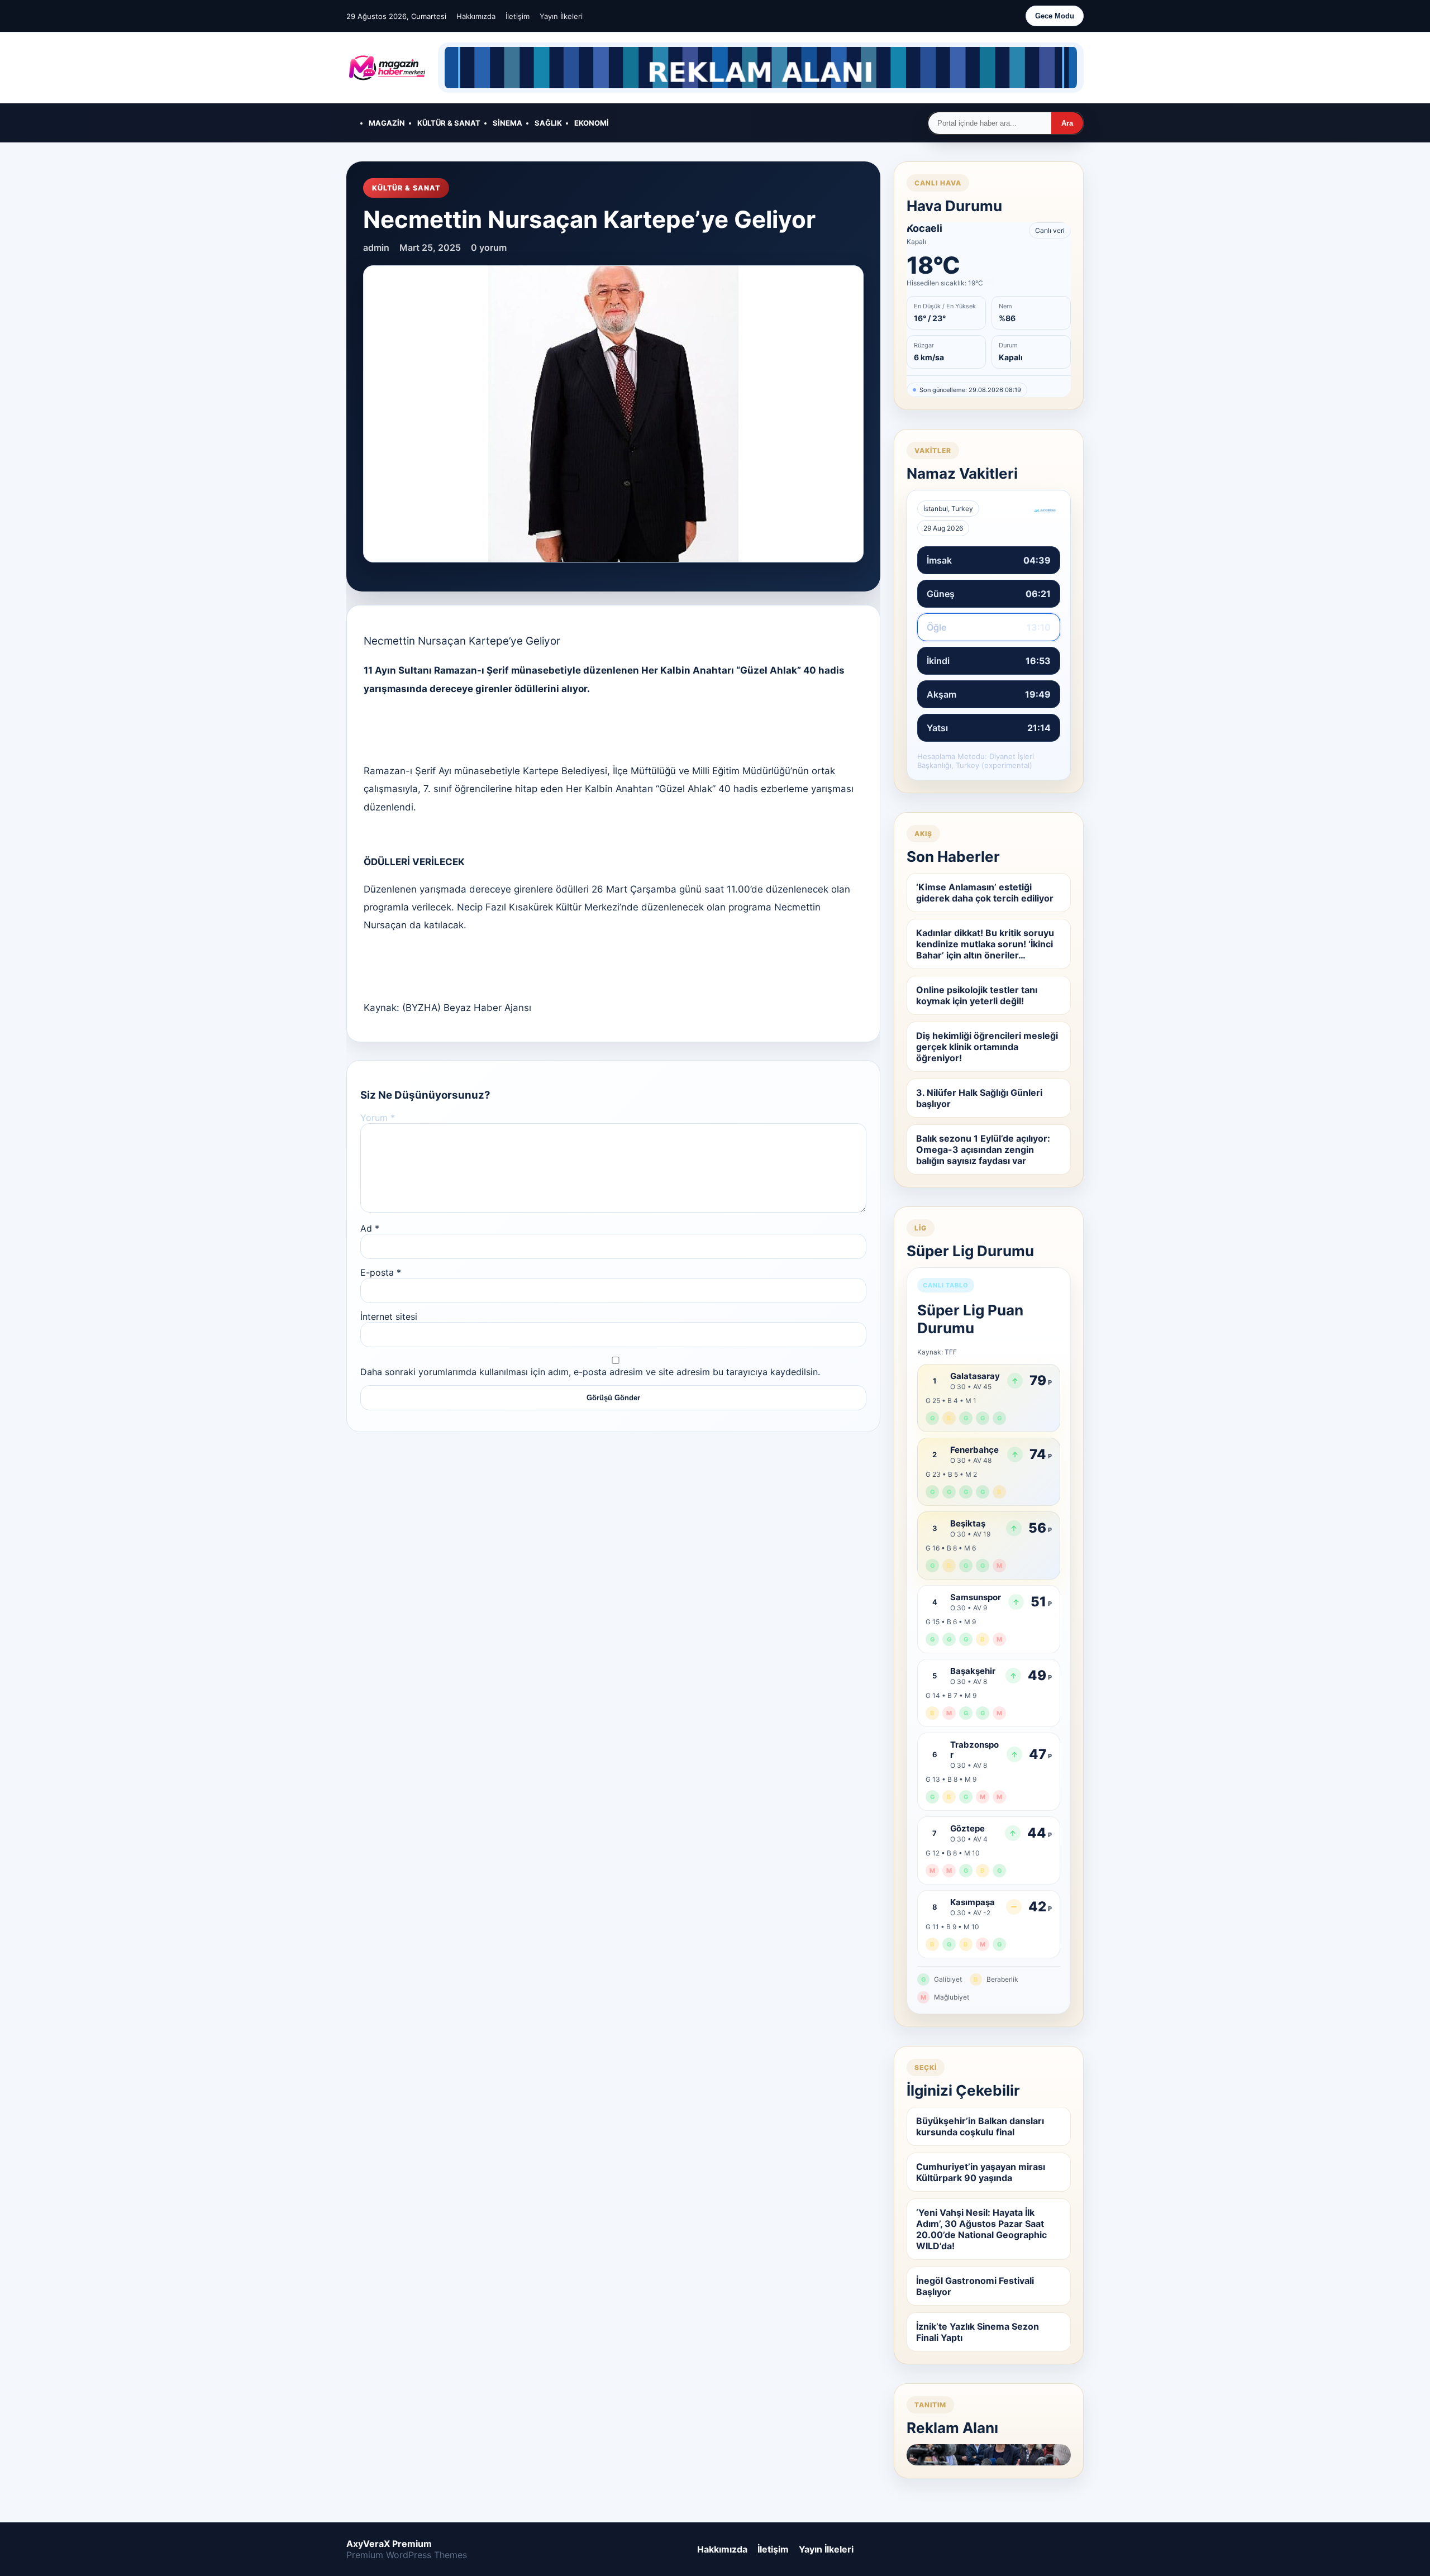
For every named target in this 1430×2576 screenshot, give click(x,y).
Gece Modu (1055, 16)
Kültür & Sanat (449, 123)
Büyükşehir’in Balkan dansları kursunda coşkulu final (980, 2126)
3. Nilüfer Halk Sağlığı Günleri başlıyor (979, 1098)
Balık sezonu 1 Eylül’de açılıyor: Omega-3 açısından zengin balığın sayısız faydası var (983, 1149)
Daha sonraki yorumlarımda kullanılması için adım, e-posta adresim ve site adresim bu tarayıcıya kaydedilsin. (590, 1372)
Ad (370, 1228)
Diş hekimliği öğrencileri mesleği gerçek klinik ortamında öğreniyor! (987, 1047)
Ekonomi (592, 123)
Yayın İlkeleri (561, 16)
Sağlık (548, 123)
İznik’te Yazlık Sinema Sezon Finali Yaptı (978, 2332)
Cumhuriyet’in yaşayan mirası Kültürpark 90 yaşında (981, 2172)
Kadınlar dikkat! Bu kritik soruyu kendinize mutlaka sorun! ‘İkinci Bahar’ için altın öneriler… (985, 944)
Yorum (378, 1118)
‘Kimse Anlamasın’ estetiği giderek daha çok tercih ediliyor (985, 893)
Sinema (507, 123)
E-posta (381, 1272)
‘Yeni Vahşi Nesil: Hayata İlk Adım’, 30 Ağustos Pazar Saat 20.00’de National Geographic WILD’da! (981, 2229)
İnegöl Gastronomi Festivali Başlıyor (975, 2286)
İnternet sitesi (389, 1316)
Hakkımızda (476, 16)
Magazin (387, 123)
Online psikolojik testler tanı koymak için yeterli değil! (977, 995)
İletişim (518, 16)
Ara (1067, 123)
